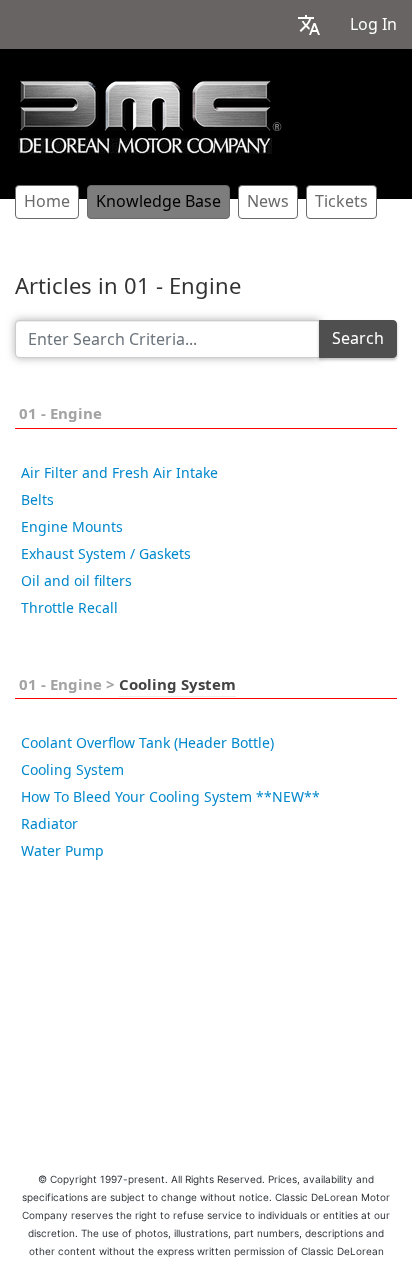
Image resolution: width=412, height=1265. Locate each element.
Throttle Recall (69, 608)
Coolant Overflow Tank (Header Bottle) (147, 743)
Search (358, 338)
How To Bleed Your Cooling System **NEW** (170, 797)
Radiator (49, 824)
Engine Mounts (72, 527)
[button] (309, 24)
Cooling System (177, 685)
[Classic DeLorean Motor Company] (150, 117)
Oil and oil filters (76, 581)
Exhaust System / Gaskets (106, 554)
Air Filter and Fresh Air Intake (119, 473)
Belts (37, 500)
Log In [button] (373, 24)
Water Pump (62, 851)
